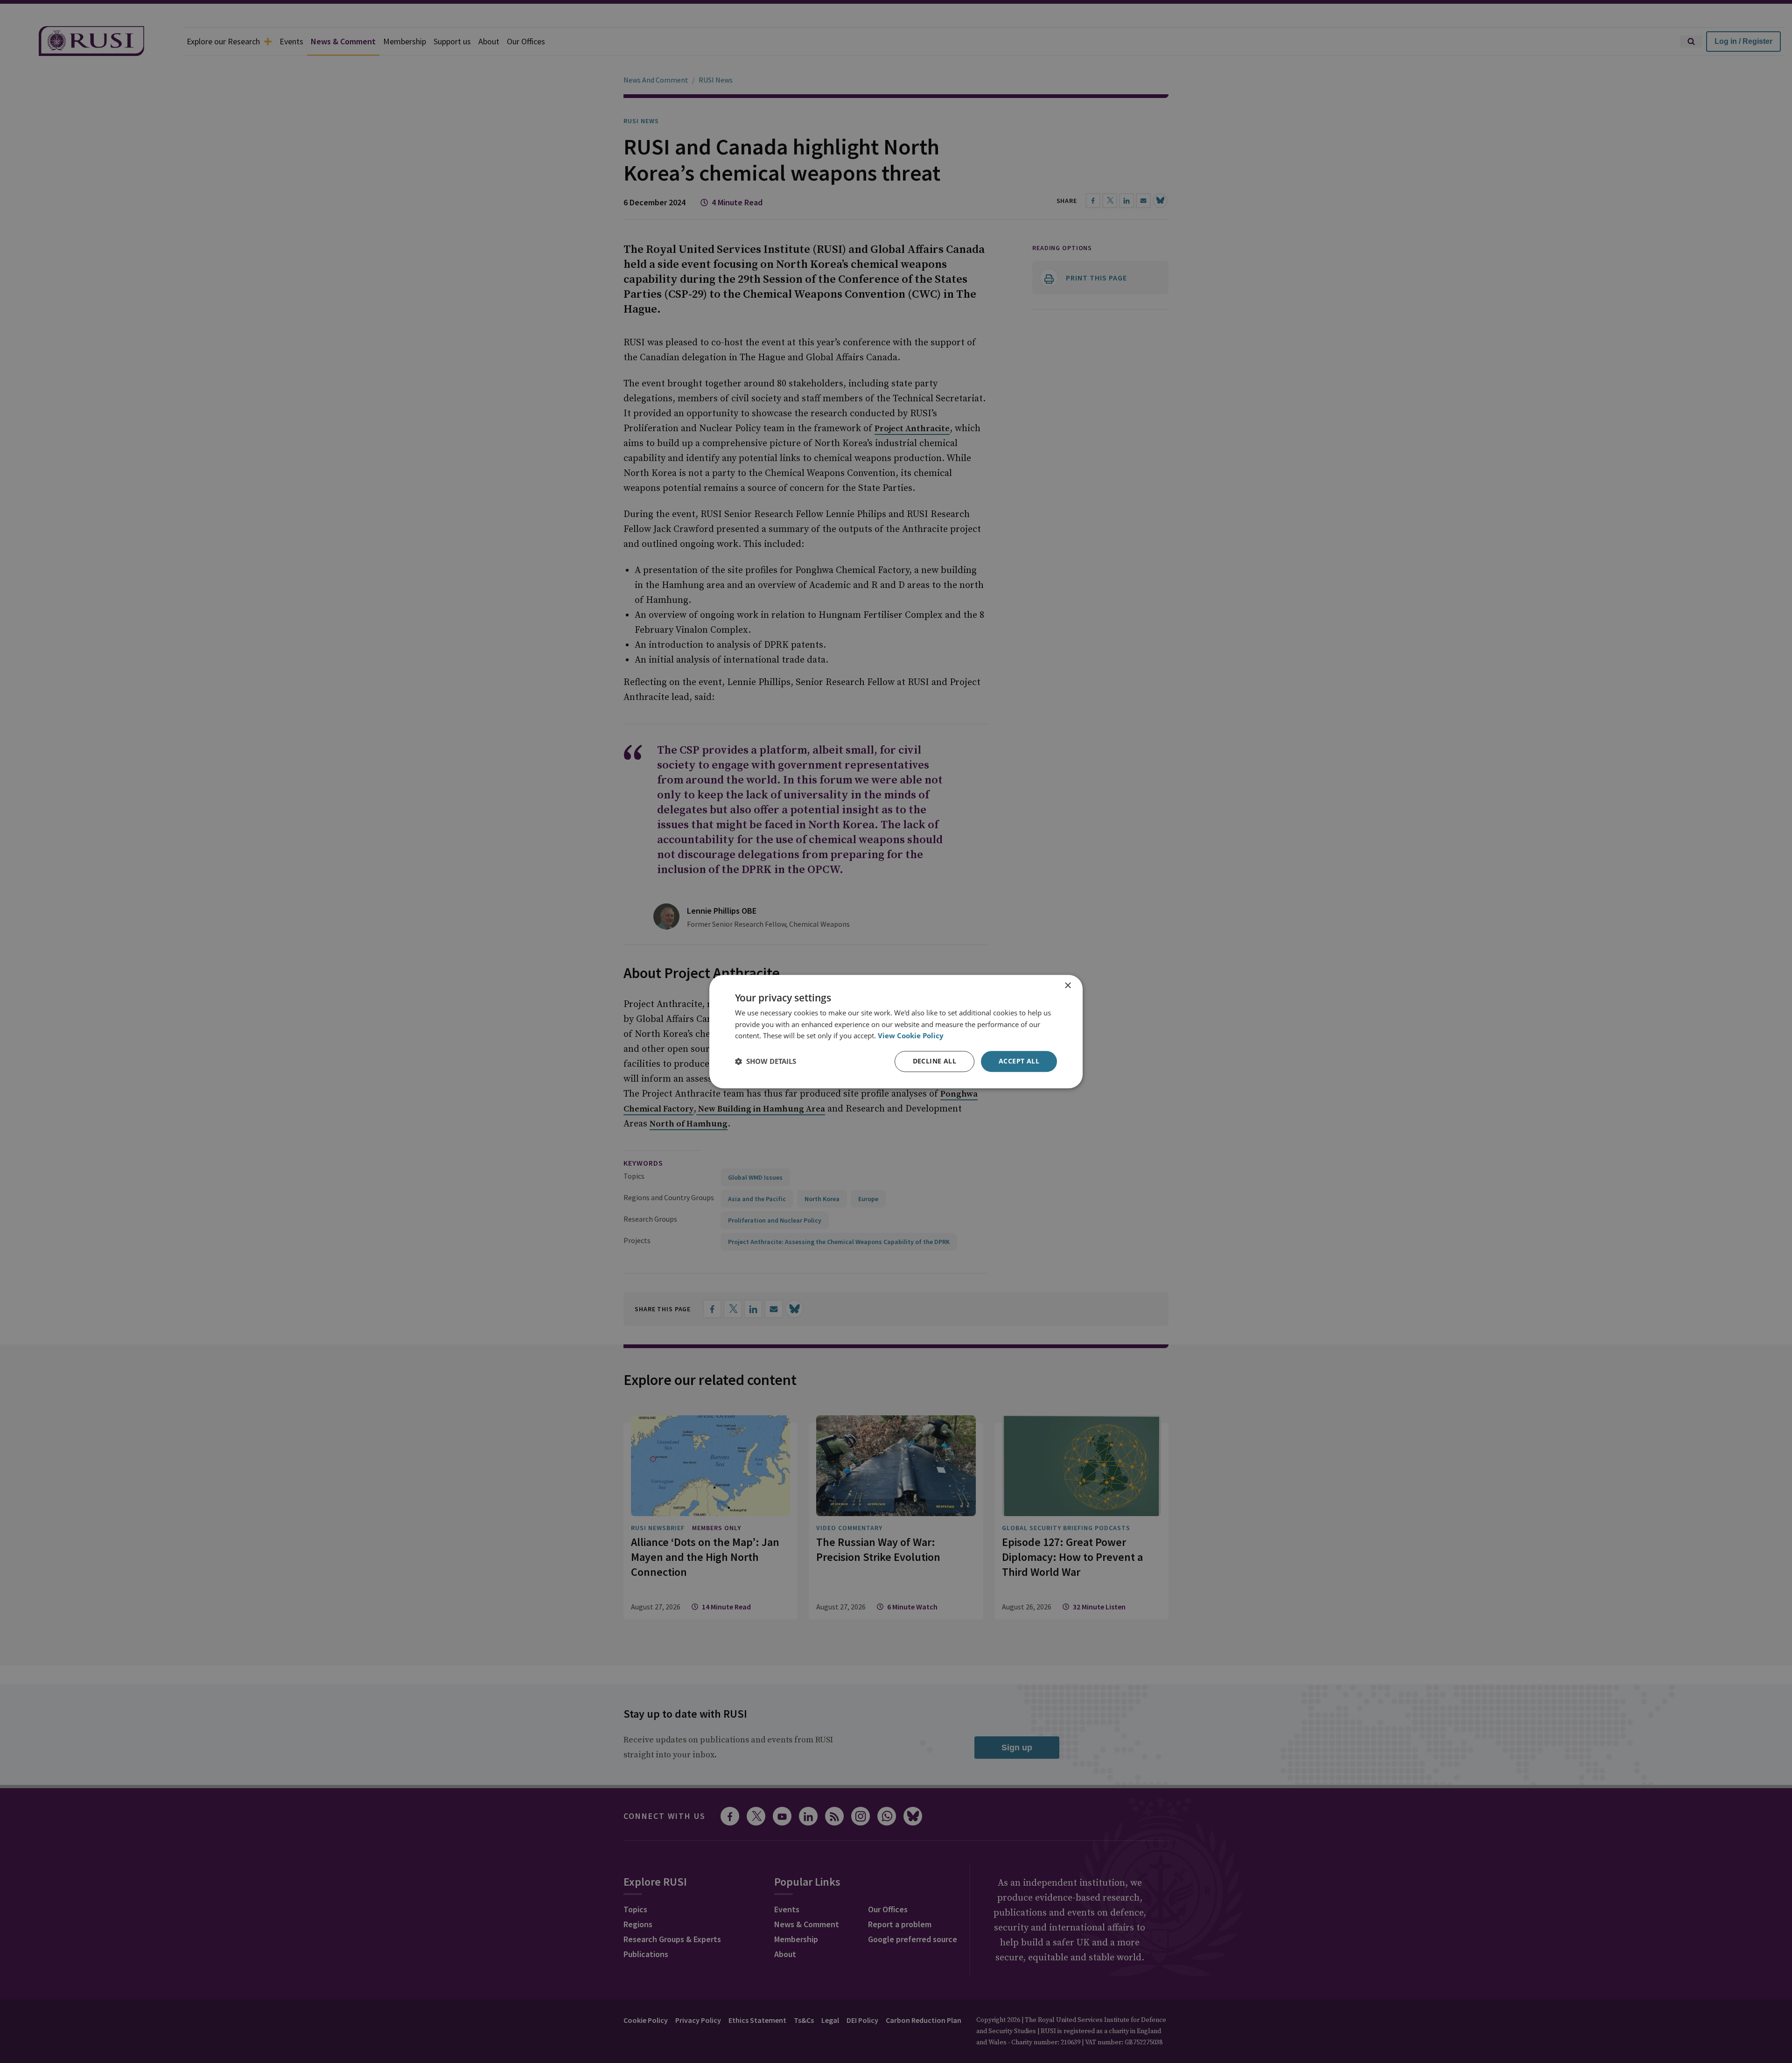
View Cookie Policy (911, 1036)
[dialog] (896, 1031)
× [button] (1067, 986)
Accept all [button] (1019, 1061)
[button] (766, 1062)
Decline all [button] (934, 1061)
